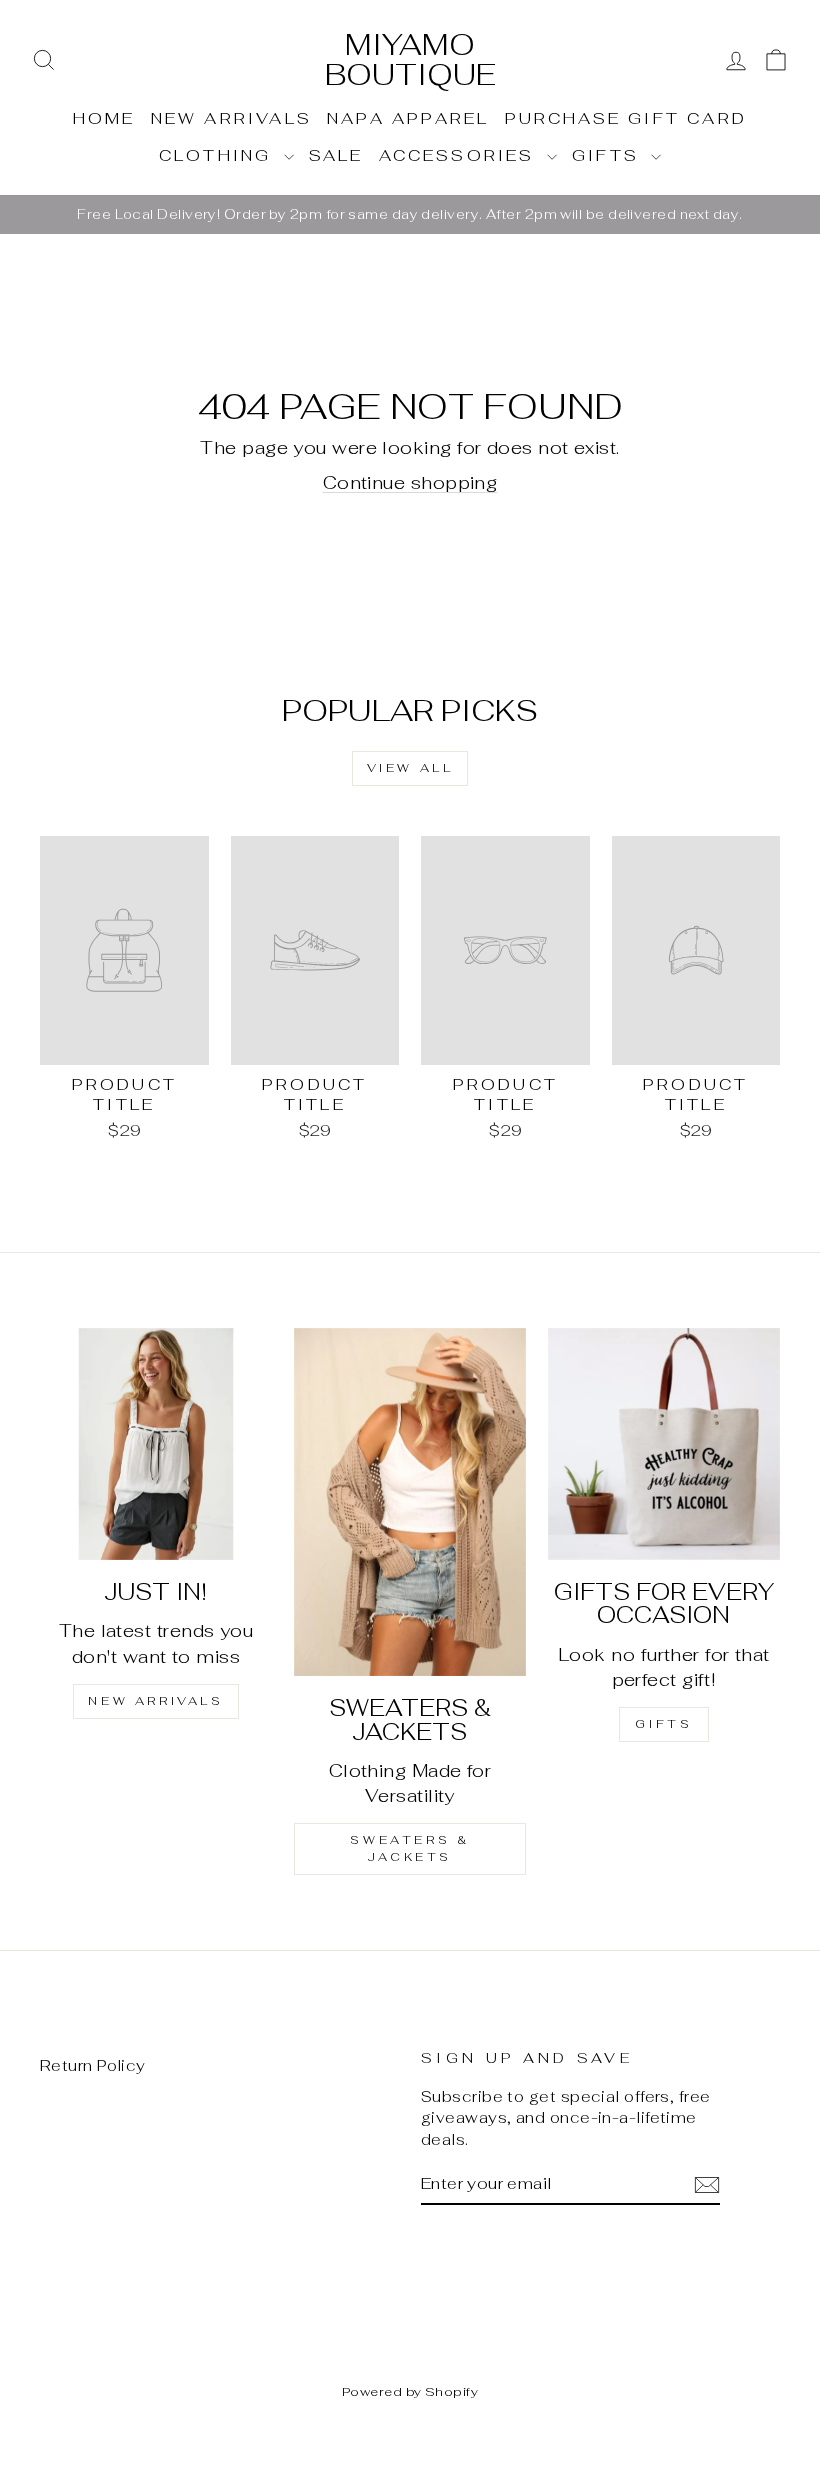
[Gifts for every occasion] (664, 1444)
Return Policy (93, 2065)
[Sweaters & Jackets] (410, 1502)
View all (410, 768)
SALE (336, 155)
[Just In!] (156, 1444)
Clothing (219, 155)
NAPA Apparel (408, 118)
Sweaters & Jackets (409, 1848)
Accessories (460, 155)
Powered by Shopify (410, 2391)
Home (104, 118)
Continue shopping (410, 482)
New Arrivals (231, 118)
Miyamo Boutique (410, 59)
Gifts (609, 155)
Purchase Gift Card (626, 118)
